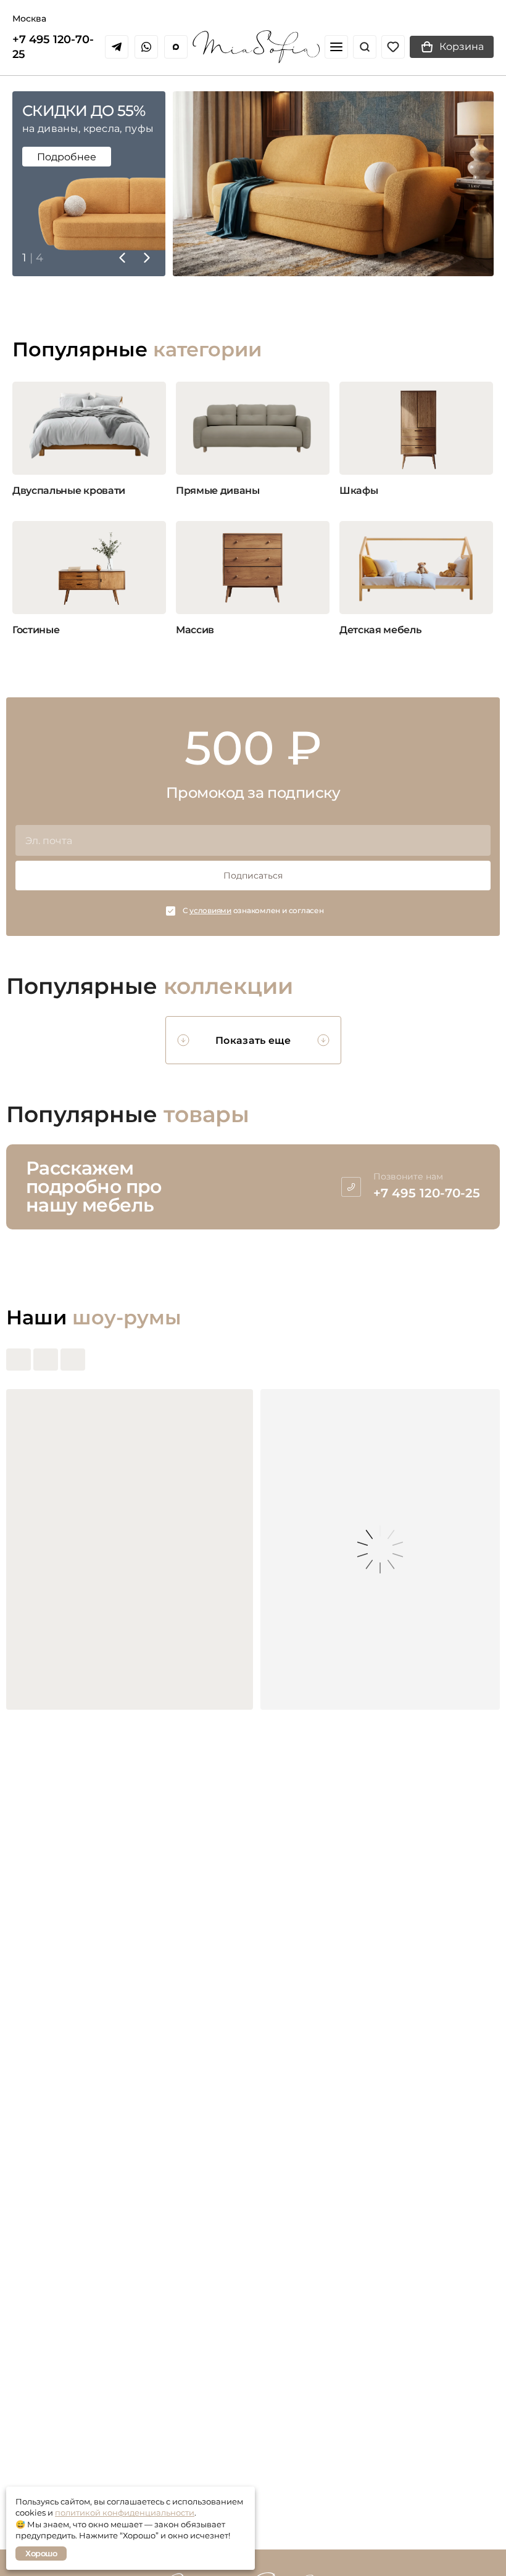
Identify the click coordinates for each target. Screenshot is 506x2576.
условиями (210, 910)
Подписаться (253, 876)
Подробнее (67, 157)
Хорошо (41, 2553)
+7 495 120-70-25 (53, 47)
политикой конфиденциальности (125, 2512)
